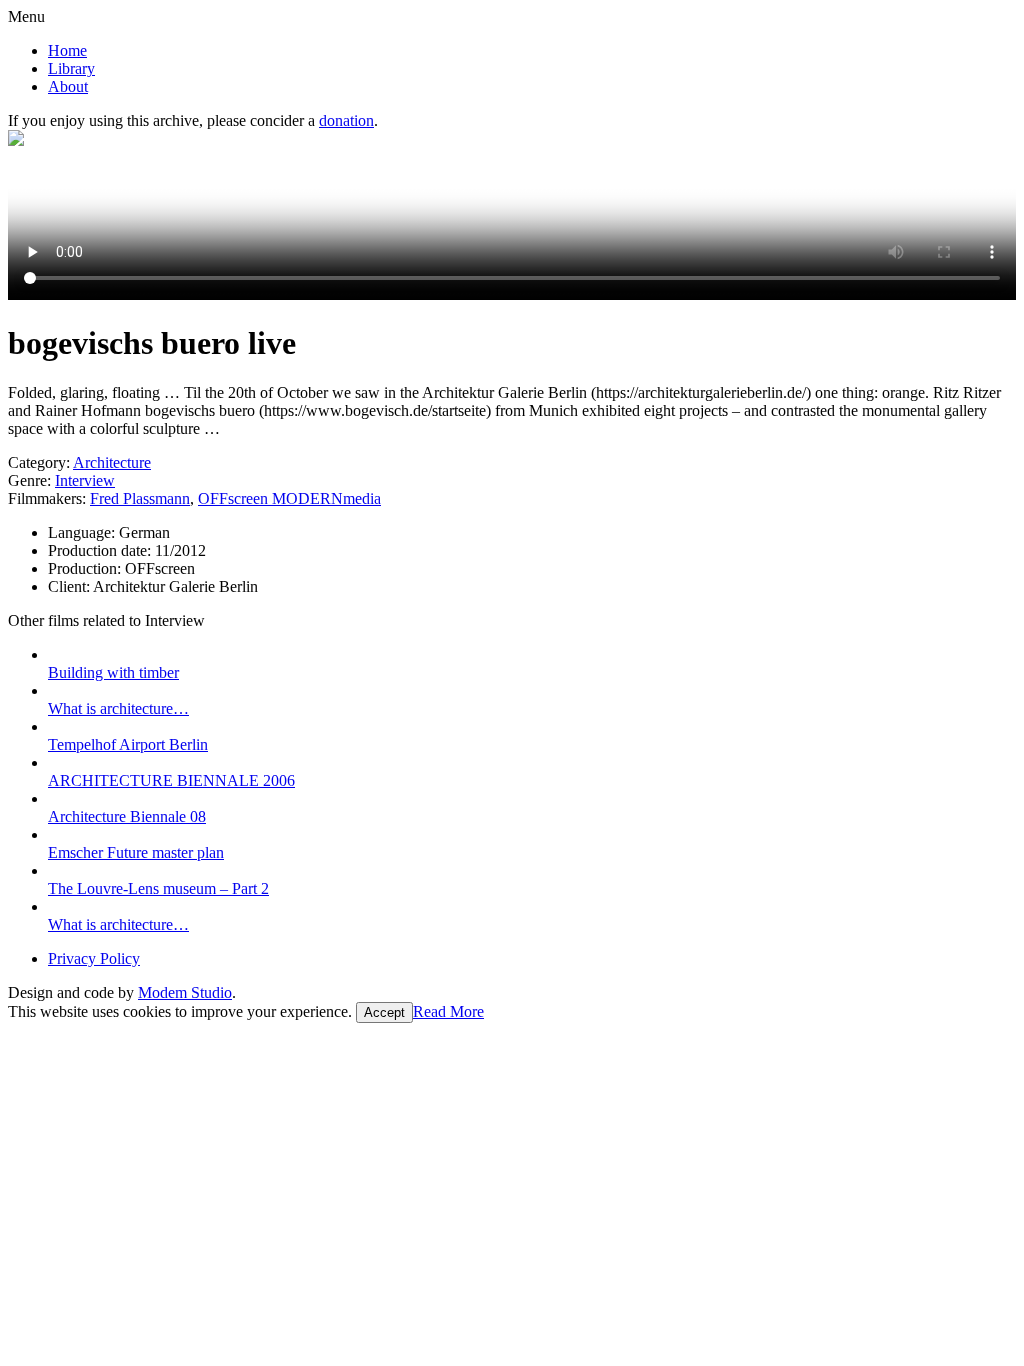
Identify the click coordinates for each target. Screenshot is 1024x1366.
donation (346, 120)
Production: (86, 568)
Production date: (101, 550)
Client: (70, 586)
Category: (39, 462)
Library (71, 68)
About (68, 86)
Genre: (29, 480)
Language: (83, 532)
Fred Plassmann (140, 498)
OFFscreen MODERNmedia (289, 498)
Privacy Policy (94, 958)
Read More (448, 1011)
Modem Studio (185, 992)
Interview (85, 480)
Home (67, 50)
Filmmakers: (47, 498)
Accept (384, 1012)
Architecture (112, 462)
